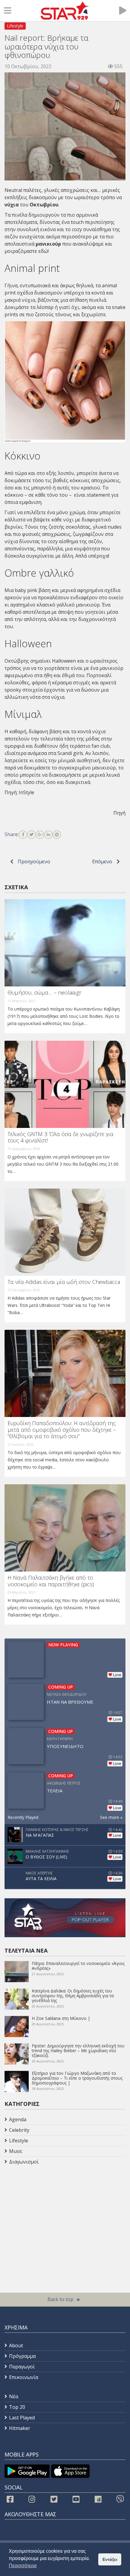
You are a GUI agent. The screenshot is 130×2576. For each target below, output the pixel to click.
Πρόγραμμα (22, 2356)
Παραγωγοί (22, 2367)
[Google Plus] (40, 835)
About (16, 2345)
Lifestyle (15, 26)
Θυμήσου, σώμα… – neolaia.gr (44, 992)
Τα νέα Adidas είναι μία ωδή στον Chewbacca (64, 1282)
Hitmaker (20, 2428)
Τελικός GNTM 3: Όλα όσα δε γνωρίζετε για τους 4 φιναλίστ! (60, 1137)
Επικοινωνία (24, 2377)
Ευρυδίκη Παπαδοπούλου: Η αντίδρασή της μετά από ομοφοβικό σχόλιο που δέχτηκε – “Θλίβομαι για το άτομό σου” (62, 1430)
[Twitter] (31, 835)
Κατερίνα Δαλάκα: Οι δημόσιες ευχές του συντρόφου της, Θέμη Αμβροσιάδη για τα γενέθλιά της (73, 1996)
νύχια (12, 205)
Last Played (22, 2418)
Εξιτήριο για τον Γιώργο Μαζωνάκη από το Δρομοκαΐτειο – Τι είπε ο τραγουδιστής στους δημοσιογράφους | (77, 2078)
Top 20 (17, 2407)
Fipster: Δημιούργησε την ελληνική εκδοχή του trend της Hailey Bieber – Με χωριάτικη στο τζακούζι (78, 2051)
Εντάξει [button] (110, 2559)
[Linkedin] (48, 835)
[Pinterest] (57, 835)
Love (117, 1675)
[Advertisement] (53, 2215)
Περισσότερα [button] (23, 2566)
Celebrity (19, 2130)
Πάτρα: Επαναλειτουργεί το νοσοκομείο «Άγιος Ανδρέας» (78, 1966)
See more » (111, 1817)
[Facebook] (23, 835)
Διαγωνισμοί (24, 2162)
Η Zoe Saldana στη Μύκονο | (61, 2018)
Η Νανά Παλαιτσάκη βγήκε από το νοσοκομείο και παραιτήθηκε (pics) (51, 1581)
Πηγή (119, 813)
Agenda (18, 2119)
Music (16, 2151)
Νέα (14, 2396)
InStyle (27, 792)
